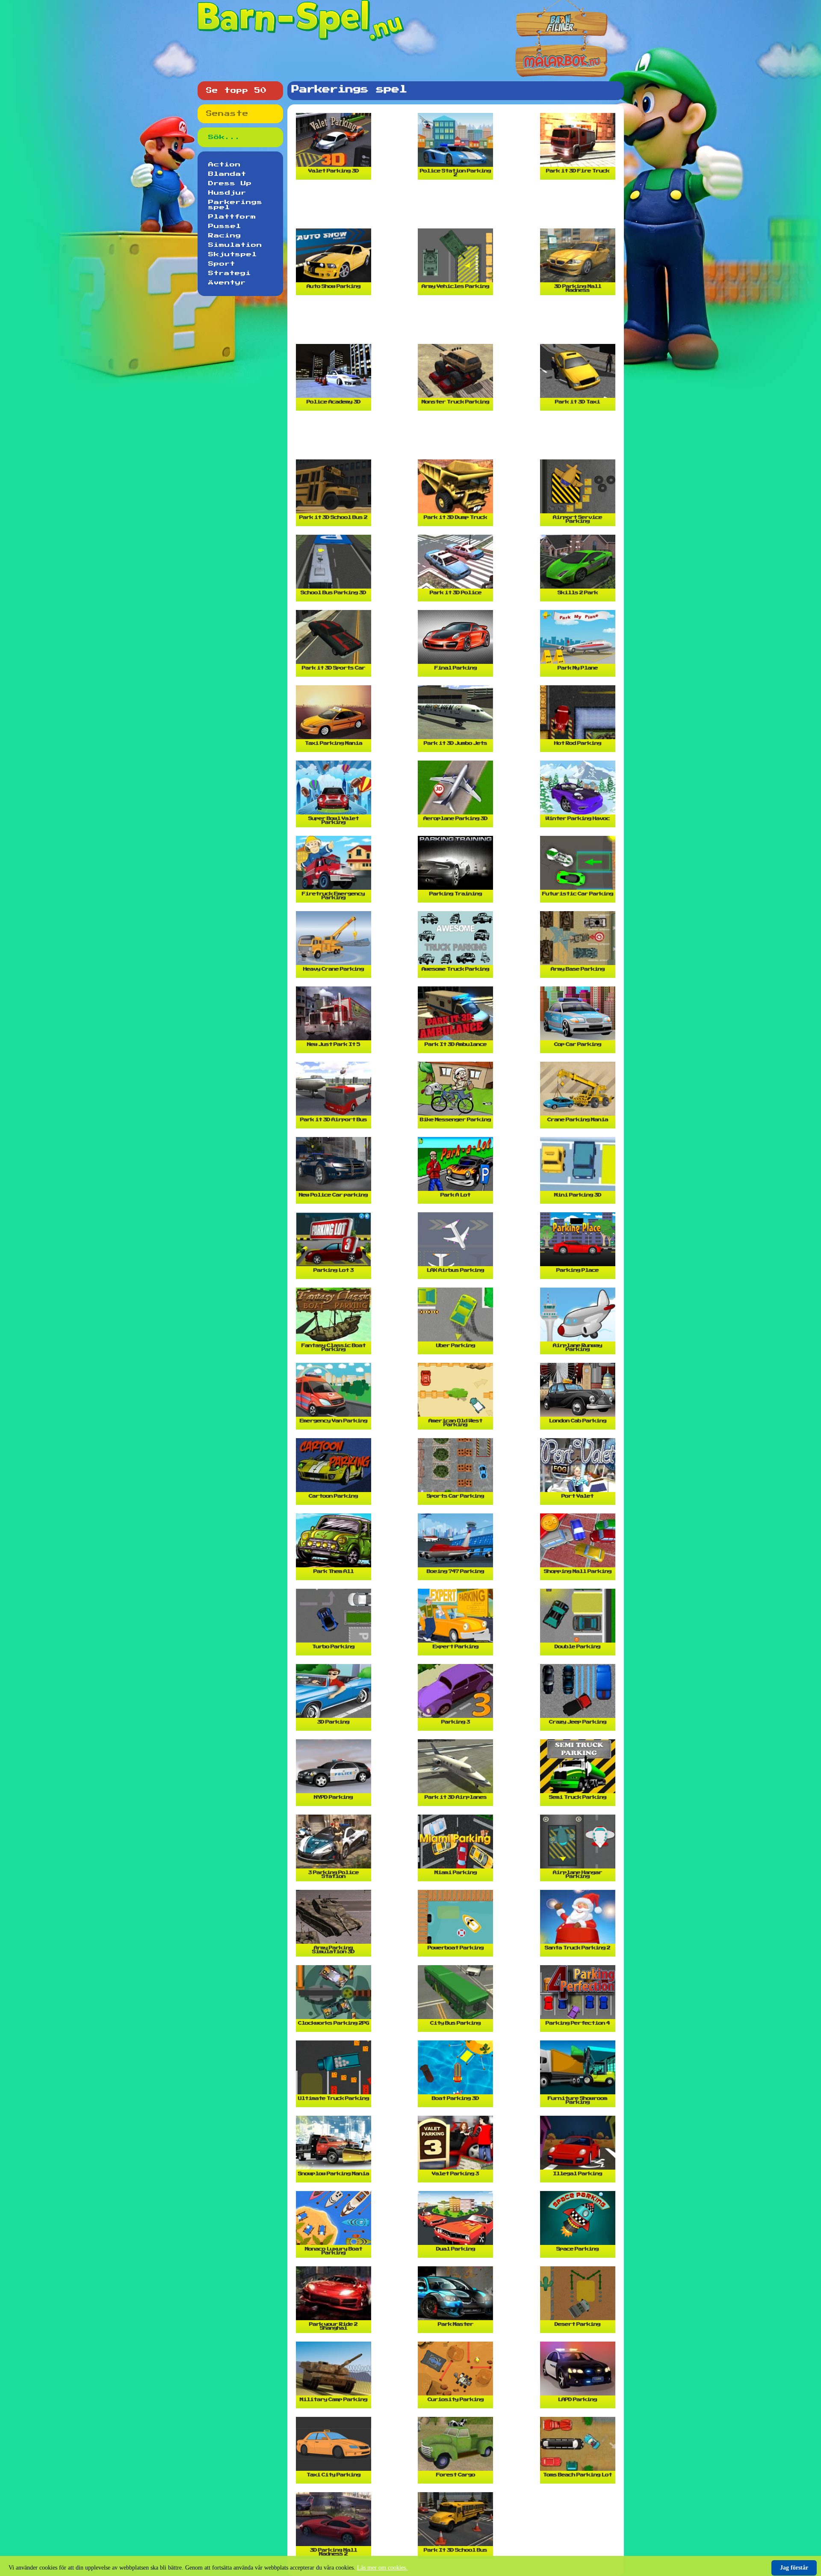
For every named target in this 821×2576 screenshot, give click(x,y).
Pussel (225, 226)
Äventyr (227, 283)
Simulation (235, 245)
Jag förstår (794, 2568)
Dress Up (230, 184)
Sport (222, 264)
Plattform (232, 217)
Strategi (230, 273)
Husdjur (227, 193)
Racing (225, 236)
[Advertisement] (458, 207)
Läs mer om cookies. (382, 2568)
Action (224, 165)
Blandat (227, 174)
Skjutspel (233, 255)
